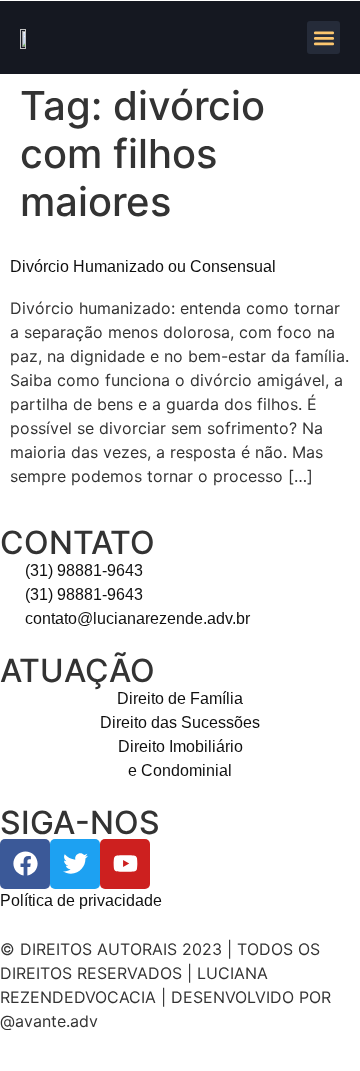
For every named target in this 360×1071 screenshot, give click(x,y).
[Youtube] (125, 864)
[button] (323, 37)
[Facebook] (25, 864)
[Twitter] (75, 864)
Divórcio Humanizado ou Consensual (143, 266)
